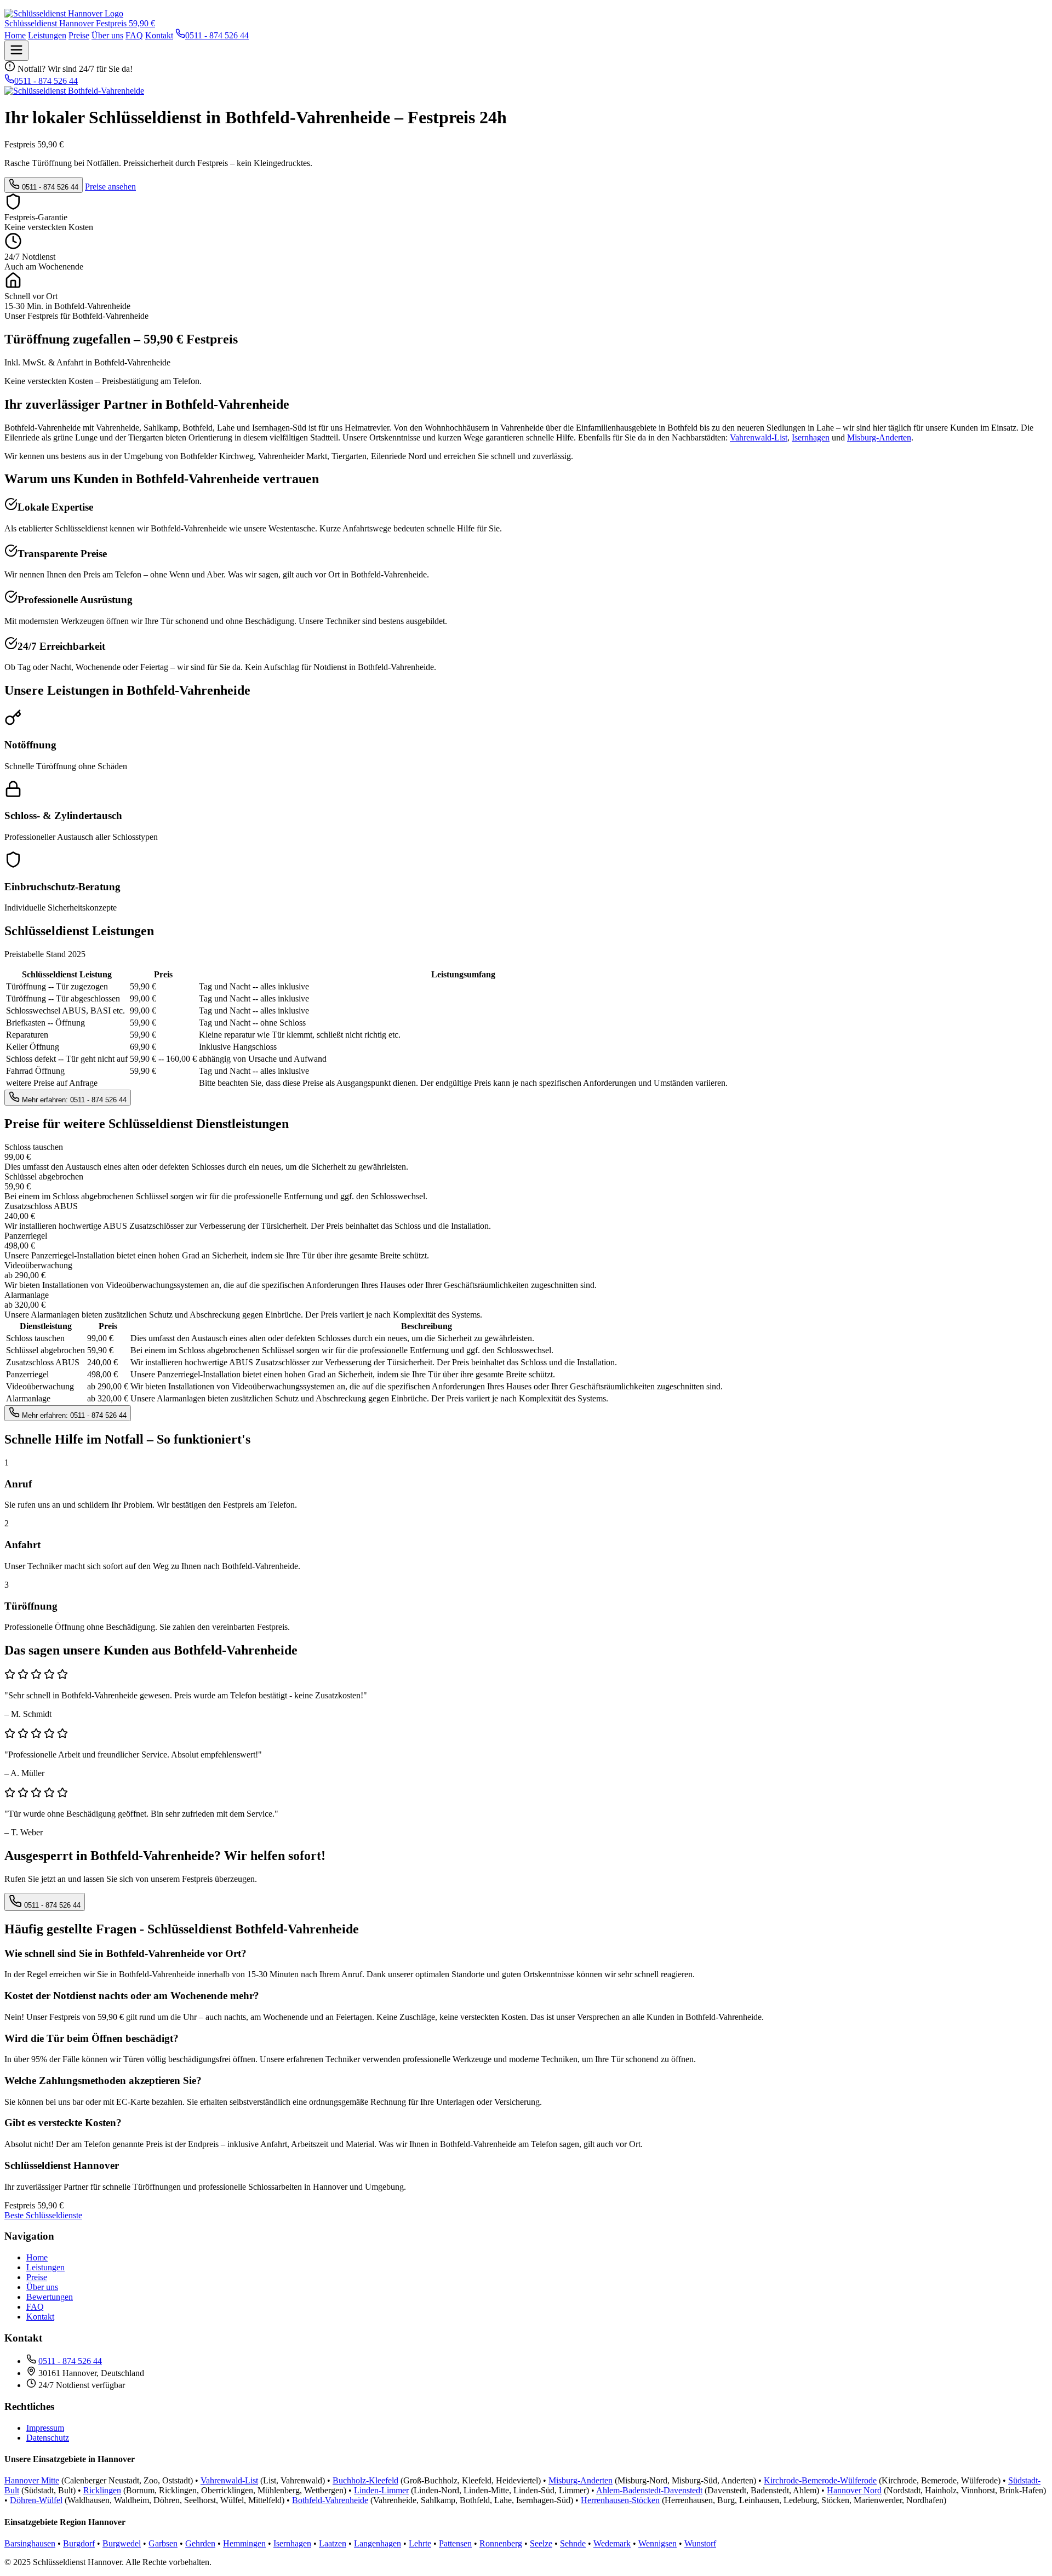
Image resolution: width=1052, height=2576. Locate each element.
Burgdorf (79, 2543)
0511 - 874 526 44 (49, 187)
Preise (79, 35)
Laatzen (333, 2543)
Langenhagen (378, 2543)
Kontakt (159, 35)
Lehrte (420, 2543)
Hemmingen (244, 2543)
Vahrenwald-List (759, 437)
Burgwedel (122, 2543)
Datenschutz (48, 2438)
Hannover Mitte (32, 2480)
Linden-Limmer (381, 2490)
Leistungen (47, 35)
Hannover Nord (854, 2490)
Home (15, 35)
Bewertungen (50, 2297)
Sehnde (573, 2543)
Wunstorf (700, 2543)
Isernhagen (811, 437)
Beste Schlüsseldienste (43, 2215)
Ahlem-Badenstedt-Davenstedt (649, 2490)
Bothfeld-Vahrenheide (330, 2500)
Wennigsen (658, 2543)
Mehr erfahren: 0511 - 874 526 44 (73, 1100)
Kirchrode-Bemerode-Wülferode (820, 2480)
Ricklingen (102, 2490)
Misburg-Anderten (879, 437)
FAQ (134, 35)
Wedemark (612, 2543)
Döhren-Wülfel (36, 2500)
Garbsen (163, 2543)
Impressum (45, 2428)
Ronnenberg (501, 2543)
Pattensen (455, 2543)
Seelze (541, 2543)
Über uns (107, 35)
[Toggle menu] (16, 51)
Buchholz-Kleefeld (365, 2480)
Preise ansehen (110, 187)
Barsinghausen (30, 2543)
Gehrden (200, 2543)
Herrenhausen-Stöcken (620, 2500)
